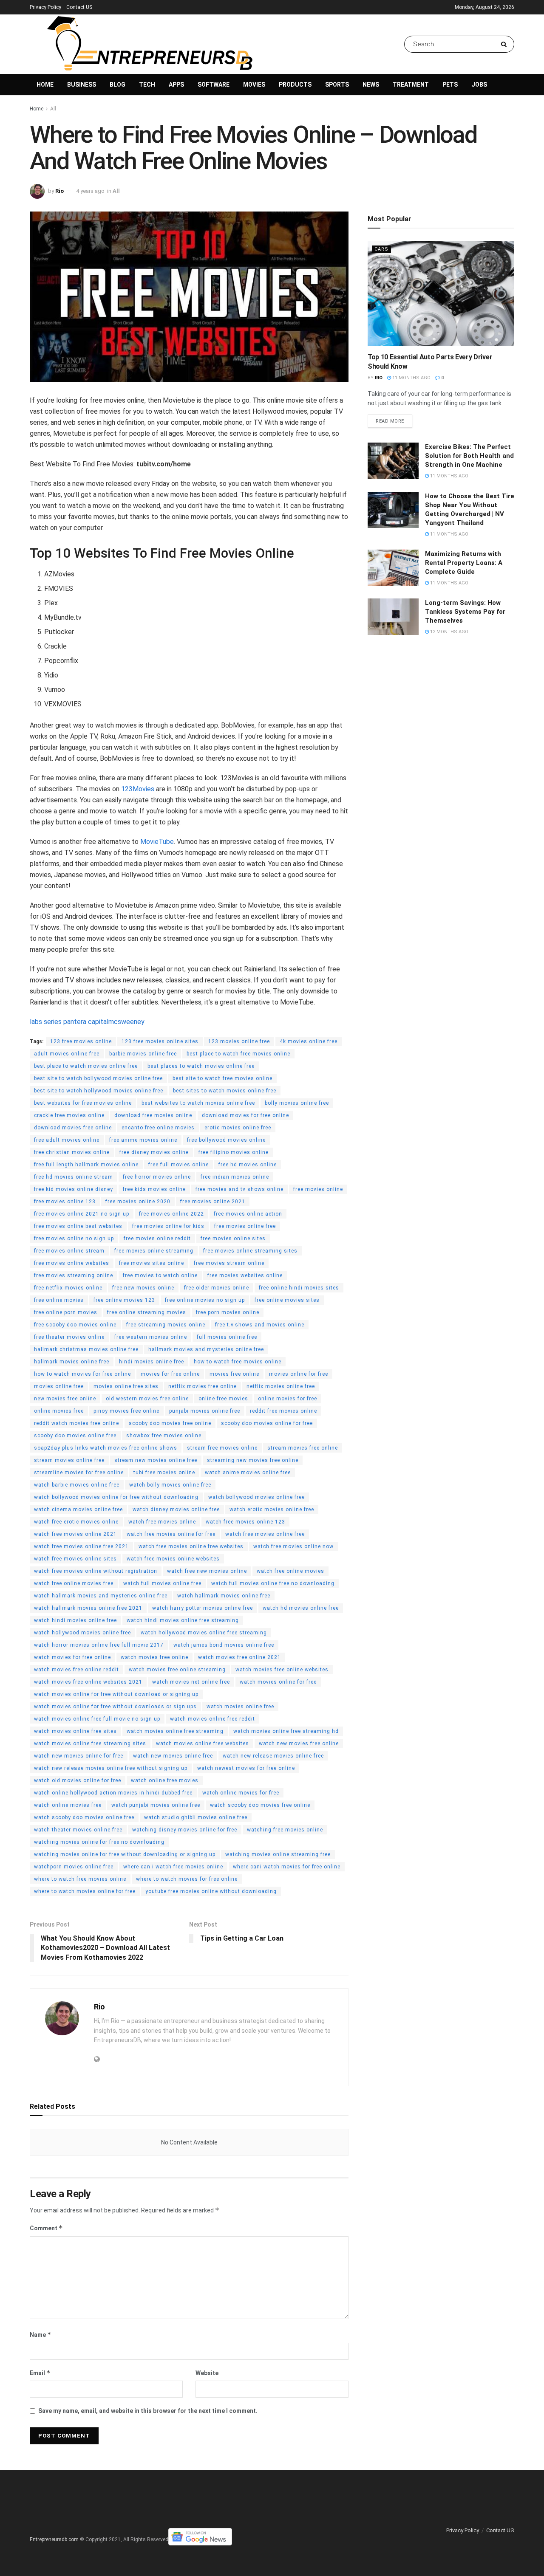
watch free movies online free (265, 1534)
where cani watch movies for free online (287, 1867)
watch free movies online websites (173, 1559)
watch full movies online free (162, 1583)
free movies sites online (152, 1263)
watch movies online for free (278, 1682)
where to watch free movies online (80, 1879)
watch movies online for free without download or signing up (116, 1694)
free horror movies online (157, 1177)
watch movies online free (240, 1707)
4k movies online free (309, 1041)
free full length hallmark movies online (86, 1165)
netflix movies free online (203, 1386)
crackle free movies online (69, 1115)
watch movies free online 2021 (239, 1657)
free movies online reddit (157, 1239)
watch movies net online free (191, 1682)
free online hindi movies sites (299, 1288)
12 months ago (449, 632)
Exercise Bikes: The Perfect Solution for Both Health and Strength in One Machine (469, 456)
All (53, 109)
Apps (176, 85)
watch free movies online (162, 1522)
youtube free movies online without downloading (211, 1891)
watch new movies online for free (79, 1756)
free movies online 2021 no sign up (82, 1214)
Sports (337, 85)
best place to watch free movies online (238, 1054)
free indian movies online (235, 1177)
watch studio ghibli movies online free (196, 1817)
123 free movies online (81, 1041)
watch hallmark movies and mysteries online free (101, 1596)
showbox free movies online (164, 1436)
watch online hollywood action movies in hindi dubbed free (113, 1793)
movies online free (59, 1386)
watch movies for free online (72, 1657)
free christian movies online (72, 1152)
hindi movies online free (152, 1362)
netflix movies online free (281, 1386)
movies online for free (299, 1374)
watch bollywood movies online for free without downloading (116, 1497)
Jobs (479, 85)
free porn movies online (228, 1312)
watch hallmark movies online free (224, 1596)
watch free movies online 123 (245, 1522)
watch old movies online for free (78, 1780)
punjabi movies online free (205, 1411)
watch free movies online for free (171, 1534)
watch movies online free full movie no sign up (97, 1719)
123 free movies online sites (160, 1041)
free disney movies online (154, 1152)
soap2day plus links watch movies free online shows (106, 1448)
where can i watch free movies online (173, 1867)
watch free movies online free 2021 (81, 1546)
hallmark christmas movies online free (86, 1349)
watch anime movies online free (248, 1473)
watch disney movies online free (176, 1509)
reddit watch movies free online (76, 1423)
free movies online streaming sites (250, 1251)
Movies (254, 85)
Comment (46, 2228)
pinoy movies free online (126, 1411)
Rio (59, 191)
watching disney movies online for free (185, 1830)
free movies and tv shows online (239, 1189)
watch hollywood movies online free (82, 1633)
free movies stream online (229, 1263)
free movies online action (248, 1214)
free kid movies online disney (74, 1189)
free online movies (59, 1300)
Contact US (79, 7)
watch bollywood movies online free (256, 1497)
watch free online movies (290, 1571)
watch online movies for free (241, 1793)
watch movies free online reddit (76, 1670)
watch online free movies (165, 1780)
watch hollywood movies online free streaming (204, 1633)
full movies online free (227, 1337)
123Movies (138, 789)
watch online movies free (68, 1805)
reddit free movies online (283, 1411)
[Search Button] (506, 44)
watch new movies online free (173, 1756)
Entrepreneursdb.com (54, 2539)
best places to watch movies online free (201, 1066)
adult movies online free (67, 1054)
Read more (390, 421)
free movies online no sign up (74, 1239)
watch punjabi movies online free (156, 1805)
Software (214, 85)
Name (41, 2335)
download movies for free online (245, 1115)
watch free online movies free (74, 1583)
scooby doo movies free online (170, 1423)
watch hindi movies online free (75, 1620)
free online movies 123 (124, 1300)
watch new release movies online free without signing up (111, 1768)
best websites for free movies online (83, 1103)
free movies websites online (245, 1275)
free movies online (318, 1189)
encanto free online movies (158, 1128)
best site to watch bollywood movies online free (98, 1078)
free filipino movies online (234, 1152)
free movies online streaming (154, 1251)
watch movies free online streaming (177, 1670)
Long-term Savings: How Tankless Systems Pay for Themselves (465, 612)
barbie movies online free (143, 1054)
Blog (118, 85)
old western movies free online (147, 1399)
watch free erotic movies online (76, 1522)
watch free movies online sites (75, 1559)
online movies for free (288, 1399)
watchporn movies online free (74, 1867)
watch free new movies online (207, 1571)
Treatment (411, 85)
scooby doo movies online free (75, 1436)
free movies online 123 (65, 1202)
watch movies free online (154, 1657)
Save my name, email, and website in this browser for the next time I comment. (148, 2411)
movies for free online (170, 1374)
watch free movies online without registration (96, 1571)
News (371, 85)
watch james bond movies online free (224, 1645)
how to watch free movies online (238, 1362)
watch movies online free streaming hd (286, 1731)
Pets (450, 85)
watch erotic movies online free (272, 1509)
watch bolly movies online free (170, 1485)
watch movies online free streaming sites (90, 1744)
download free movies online (153, 1115)
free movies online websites (72, 1263)
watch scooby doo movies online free (84, 1817)
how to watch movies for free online (82, 1374)
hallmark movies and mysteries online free (206, 1349)
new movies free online (65, 1399)
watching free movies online (285, 1830)
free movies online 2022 (171, 1214)
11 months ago (411, 378)
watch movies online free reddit (212, 1719)
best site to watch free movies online (222, 1078)
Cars (381, 249)
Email (40, 2373)
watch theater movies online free (78, 1830)
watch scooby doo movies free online (260, 1805)
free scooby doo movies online (75, 1325)
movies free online (234, 1374)
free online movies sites (287, 1300)
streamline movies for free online (79, 1473)
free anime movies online (143, 1140)
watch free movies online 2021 (75, 1534)
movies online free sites (126, 1386)
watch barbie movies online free (77, 1485)
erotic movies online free (238, 1128)
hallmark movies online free (72, 1362)
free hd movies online (248, 1165)
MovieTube (157, 842)
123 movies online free (239, 1041)
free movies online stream (69, 1251)
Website (207, 2373)
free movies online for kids (168, 1226)
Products (295, 85)
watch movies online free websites (203, 1744)
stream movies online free (69, 1460)
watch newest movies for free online (246, 1768)
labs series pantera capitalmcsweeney (87, 1022)
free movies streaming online (74, 1275)
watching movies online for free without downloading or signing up (125, 1854)
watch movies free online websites (282, 1670)
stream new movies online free (156, 1460)
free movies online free (245, 1226)
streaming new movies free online (253, 1460)
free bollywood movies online (226, 1140)
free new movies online (143, 1288)
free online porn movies (66, 1312)
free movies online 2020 (138, 1202)
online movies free (59, 1411)
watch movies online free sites (75, 1731)
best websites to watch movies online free (198, 1103)
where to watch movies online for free (85, 1891)
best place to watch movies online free (86, 1066)
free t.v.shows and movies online (260, 1325)
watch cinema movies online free (78, 1509)
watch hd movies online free (301, 1608)
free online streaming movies (147, 1312)
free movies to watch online (160, 1275)
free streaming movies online (166, 1325)
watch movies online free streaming (175, 1731)
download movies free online (73, 1128)
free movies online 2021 (213, 1202)
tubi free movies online (164, 1473)
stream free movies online (222, 1448)
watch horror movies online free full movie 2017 (99, 1645)
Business (82, 85)
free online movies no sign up (205, 1300)
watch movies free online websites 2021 (88, 1682)
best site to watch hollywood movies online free (99, 1091)
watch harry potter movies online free (203, 1608)
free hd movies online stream (74, 1177)
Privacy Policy (45, 7)
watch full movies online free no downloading (273, 1583)
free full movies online (178, 1165)
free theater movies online (69, 1337)
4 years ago (90, 191)
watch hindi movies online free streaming (183, 1620)
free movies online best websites (78, 1226)
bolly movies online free (297, 1103)
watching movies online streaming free (278, 1854)
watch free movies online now (293, 1546)
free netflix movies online (68, 1288)
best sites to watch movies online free (225, 1091)
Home (45, 85)
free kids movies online (154, 1189)
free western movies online (151, 1337)
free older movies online (217, 1288)
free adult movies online (67, 1140)
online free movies (223, 1399)
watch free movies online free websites (191, 1546)
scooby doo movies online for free (267, 1423)
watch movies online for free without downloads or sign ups (115, 1707)
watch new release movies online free (273, 1756)
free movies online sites (233, 1239)
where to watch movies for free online (187, 1879)
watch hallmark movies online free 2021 (88, 1608)
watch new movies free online (299, 1744)
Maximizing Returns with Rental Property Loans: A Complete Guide (464, 563)
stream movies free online (303, 1448)
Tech (147, 85)
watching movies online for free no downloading (99, 1842)
